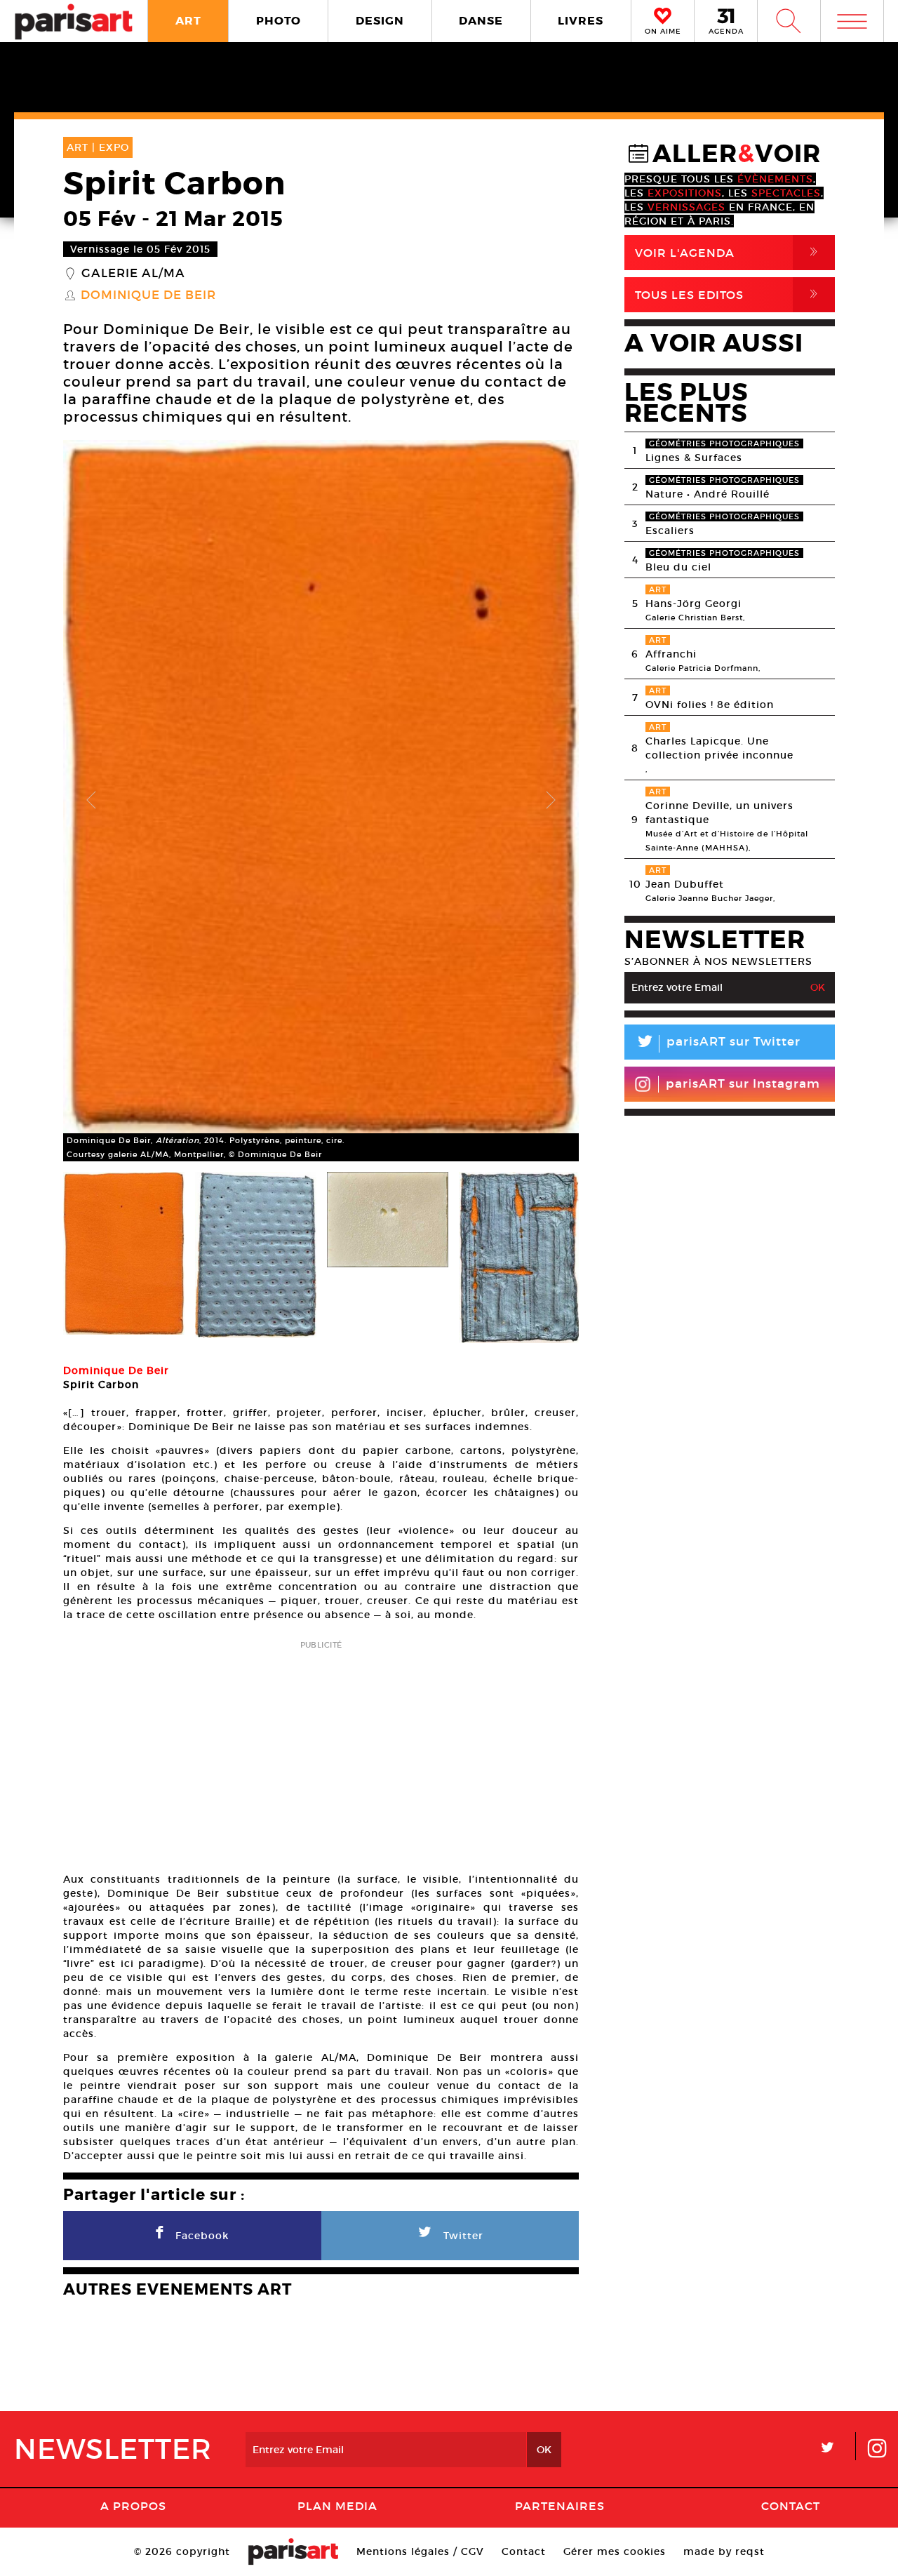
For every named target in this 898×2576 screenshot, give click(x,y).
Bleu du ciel (678, 567)
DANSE (481, 21)
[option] (321, 801)
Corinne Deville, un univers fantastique (719, 813)
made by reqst (724, 2551)
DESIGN (380, 21)
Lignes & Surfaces (694, 458)
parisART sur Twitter (718, 1044)
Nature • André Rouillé (708, 494)
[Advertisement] (321, 1752)
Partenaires (560, 2506)
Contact (791, 2506)
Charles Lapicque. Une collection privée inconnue (719, 748)
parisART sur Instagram (743, 1084)
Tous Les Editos (729, 294)
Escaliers (670, 530)
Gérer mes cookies (615, 2551)
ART (188, 21)
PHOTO (279, 21)
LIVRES (581, 21)
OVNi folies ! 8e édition (710, 705)
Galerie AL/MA (133, 274)
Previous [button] (91, 801)
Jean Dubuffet (685, 884)
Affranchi (671, 654)
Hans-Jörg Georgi (693, 603)
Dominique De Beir (148, 295)
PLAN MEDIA (337, 2506)
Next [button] (551, 801)
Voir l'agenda (729, 252)
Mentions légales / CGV (420, 2551)
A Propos (133, 2506)
